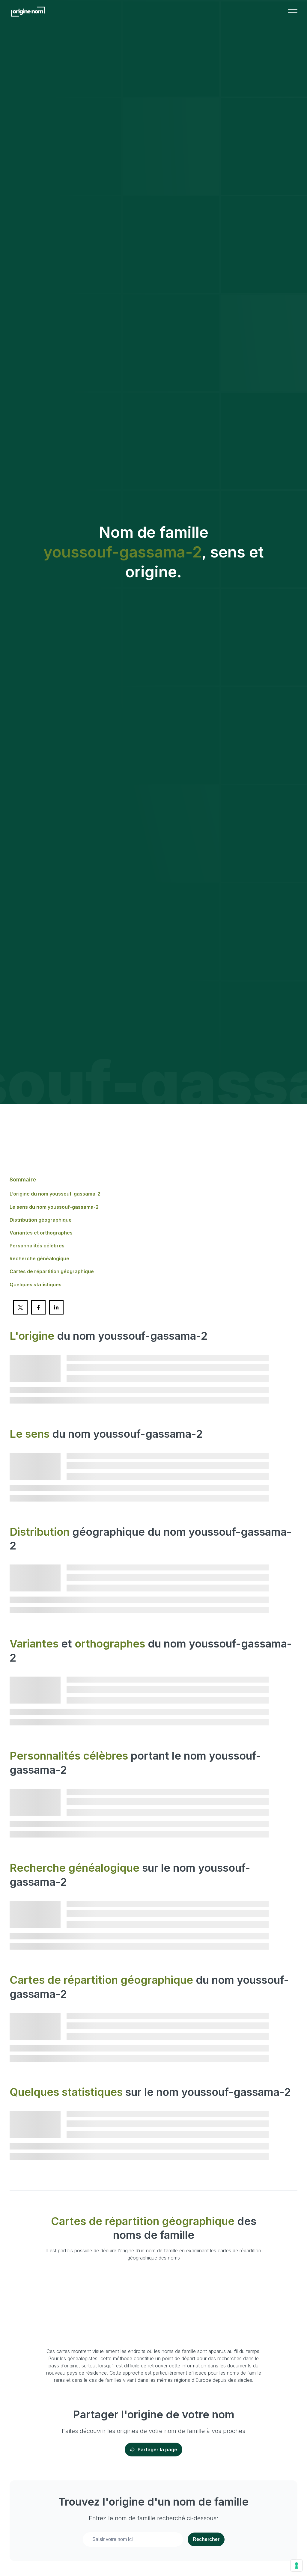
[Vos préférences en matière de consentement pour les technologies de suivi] (297, 2566)
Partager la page (157, 2450)
